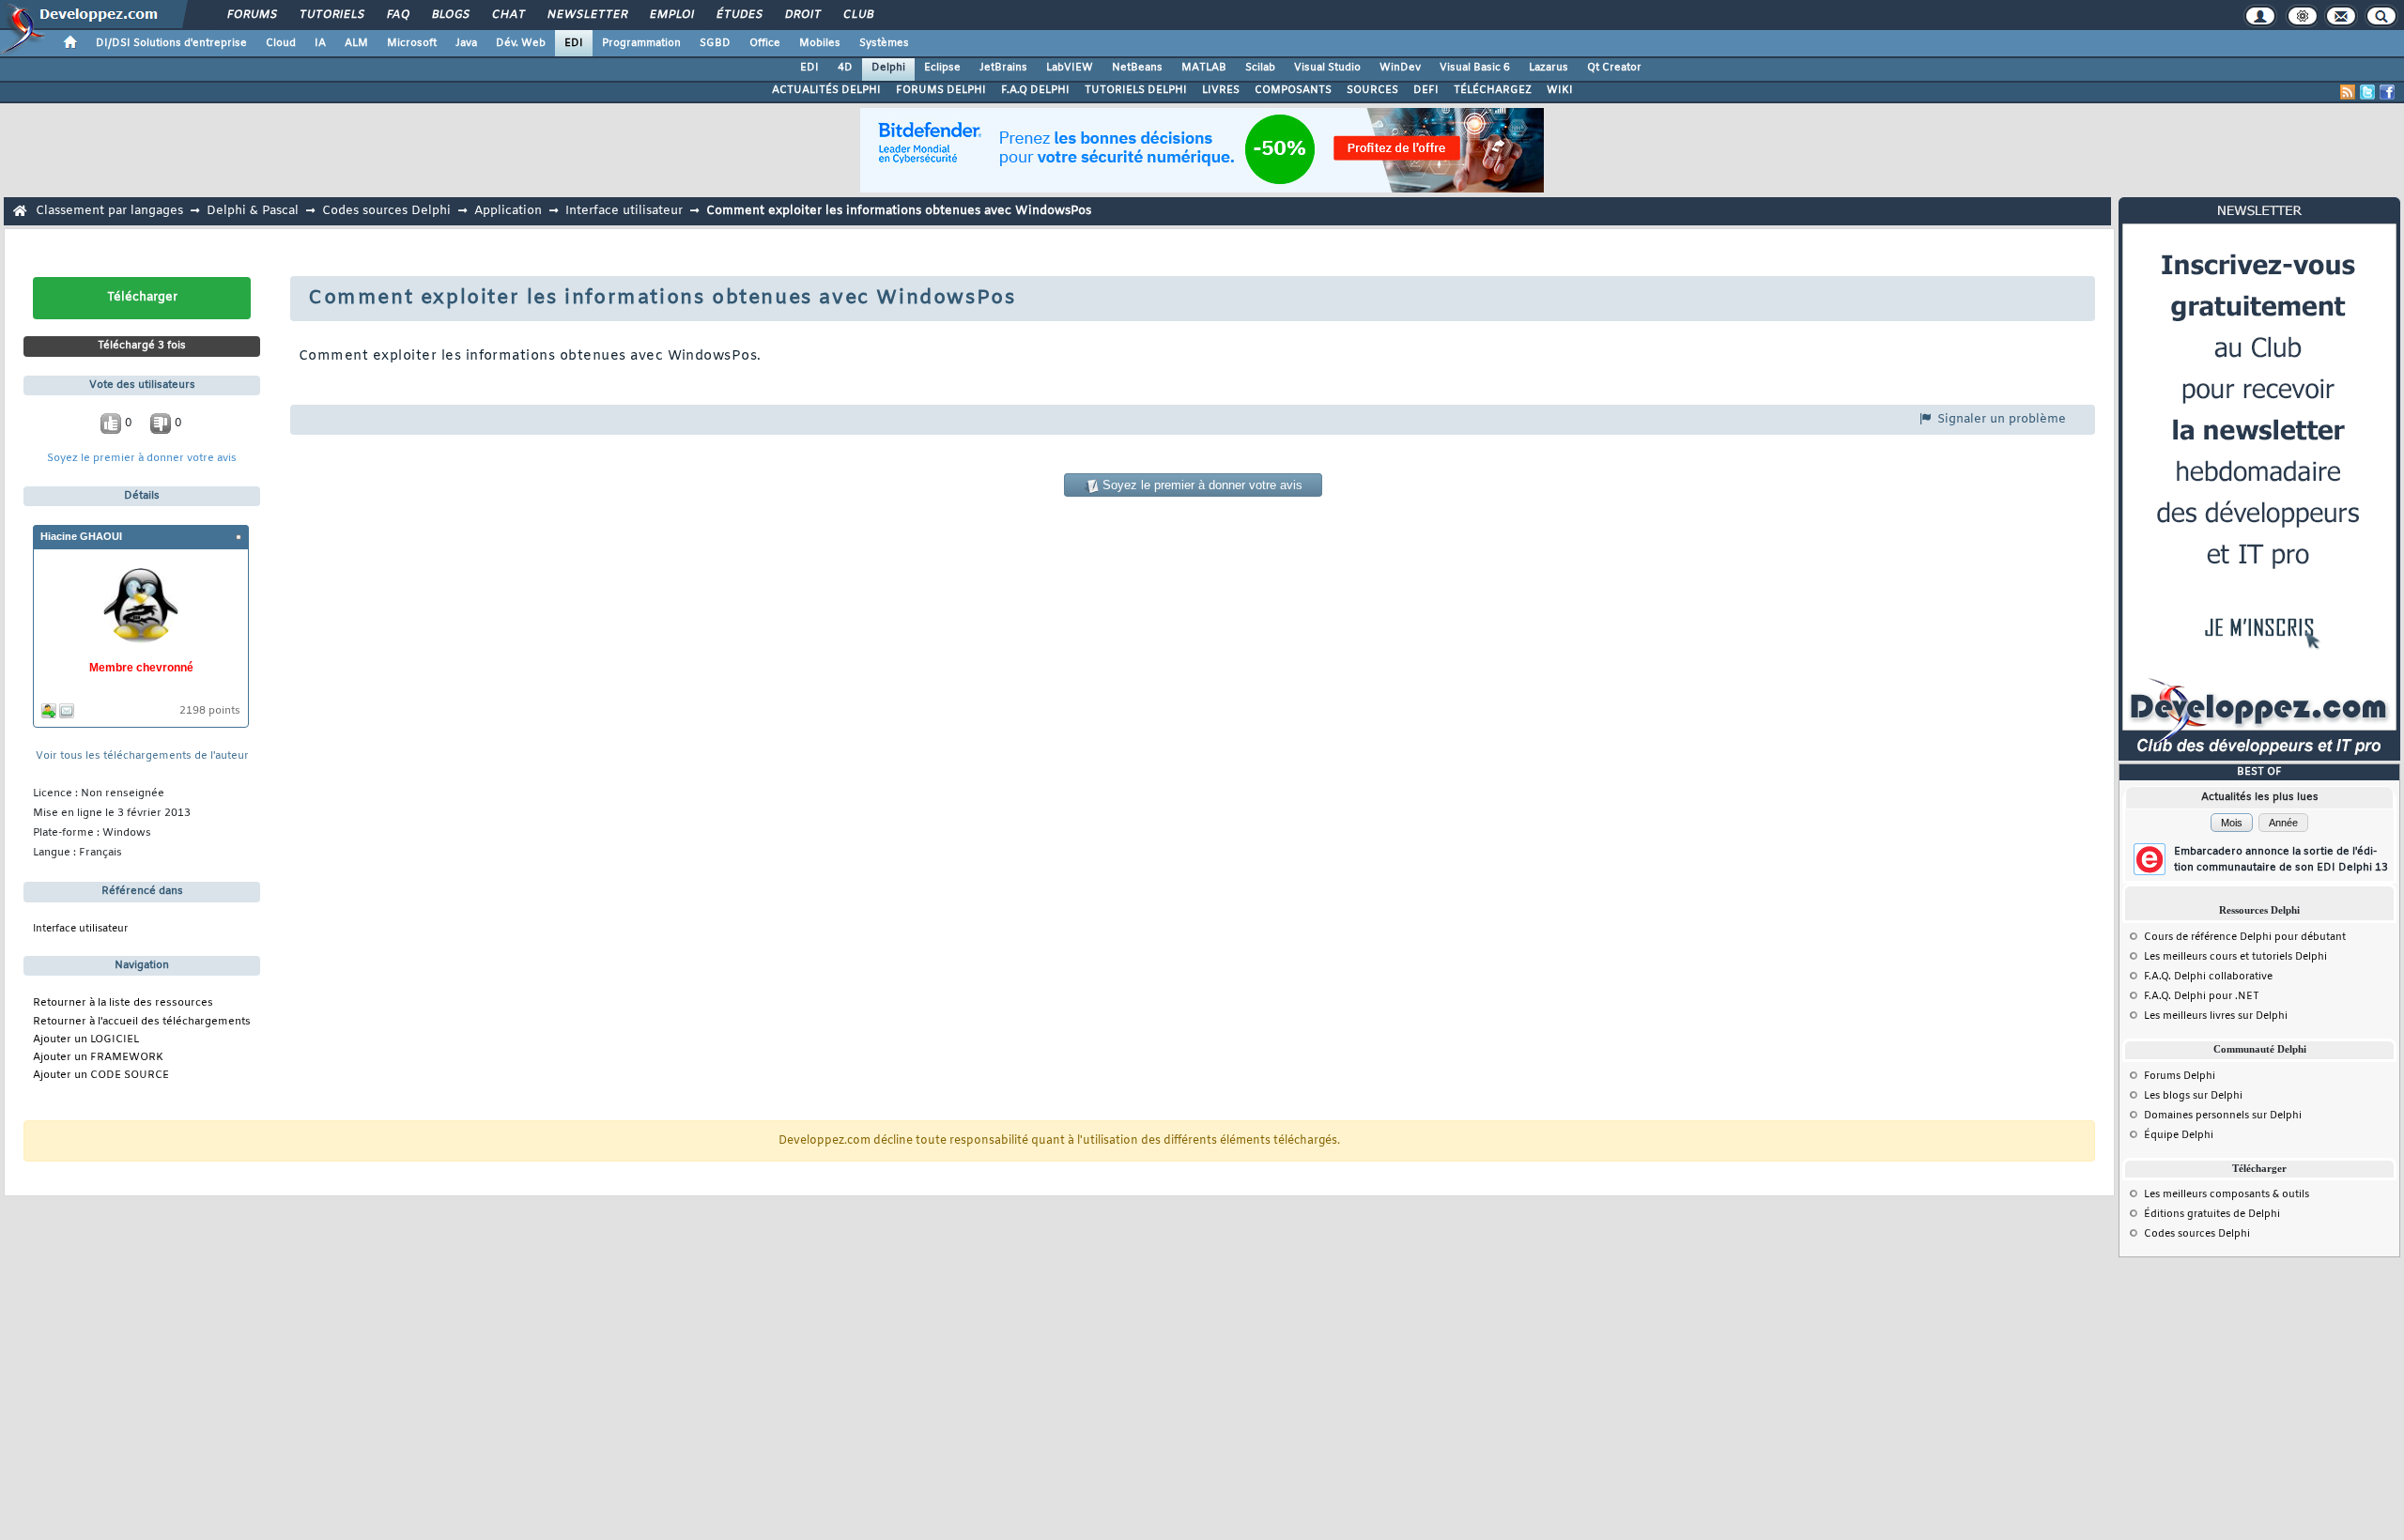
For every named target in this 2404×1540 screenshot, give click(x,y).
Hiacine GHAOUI (81, 536)
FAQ (397, 15)
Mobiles (820, 43)
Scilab (1260, 68)
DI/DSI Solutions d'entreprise (171, 43)
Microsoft (412, 43)
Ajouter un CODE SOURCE (101, 1076)
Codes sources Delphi (386, 211)
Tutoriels (331, 15)
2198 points (210, 711)
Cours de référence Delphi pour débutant (2245, 937)
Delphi (888, 68)
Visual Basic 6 (1475, 68)
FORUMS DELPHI (941, 90)
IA (320, 43)
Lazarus (1549, 68)
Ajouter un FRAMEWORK (98, 1058)
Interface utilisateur (624, 211)
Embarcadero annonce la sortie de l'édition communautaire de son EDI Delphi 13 (2281, 860)
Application (508, 211)
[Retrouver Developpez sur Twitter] (2367, 92)
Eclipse (942, 68)
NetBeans (1137, 68)
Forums (251, 15)
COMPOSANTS (1293, 90)
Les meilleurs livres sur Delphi (2216, 1016)
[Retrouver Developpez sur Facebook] (2387, 92)
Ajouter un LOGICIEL (86, 1040)
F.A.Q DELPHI (1035, 90)
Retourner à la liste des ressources (123, 1003)
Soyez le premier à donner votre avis (142, 459)
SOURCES (1372, 90)
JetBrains (1003, 68)
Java (466, 43)
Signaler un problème (2000, 419)
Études (739, 15)
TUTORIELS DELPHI (1136, 90)
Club (857, 15)
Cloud (281, 43)
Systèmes (884, 43)
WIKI (1560, 90)
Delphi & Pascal (253, 211)
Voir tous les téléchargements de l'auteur (142, 756)
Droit (802, 15)
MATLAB (1204, 68)
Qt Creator (1614, 68)
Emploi (671, 15)
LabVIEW (1070, 68)
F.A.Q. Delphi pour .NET (2202, 996)
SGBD (715, 43)
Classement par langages (109, 211)
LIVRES (1221, 90)
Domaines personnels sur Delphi (2223, 1116)
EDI (574, 43)
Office (765, 43)
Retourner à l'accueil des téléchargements (142, 1022)
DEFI (1426, 90)
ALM (356, 43)
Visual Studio (1327, 68)
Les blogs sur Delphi (2193, 1096)
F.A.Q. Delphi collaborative (2208, 977)
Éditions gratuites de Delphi (2212, 1214)
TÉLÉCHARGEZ (1493, 90)
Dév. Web (521, 43)
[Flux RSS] (2348, 92)
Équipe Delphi (2179, 1135)
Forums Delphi (2180, 1076)
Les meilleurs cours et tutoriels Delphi (2235, 957)
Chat (508, 15)
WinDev (1400, 68)
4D (845, 68)
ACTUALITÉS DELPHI (826, 90)
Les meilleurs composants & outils (2227, 1194)
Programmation (641, 43)
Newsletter (586, 15)
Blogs (450, 15)
